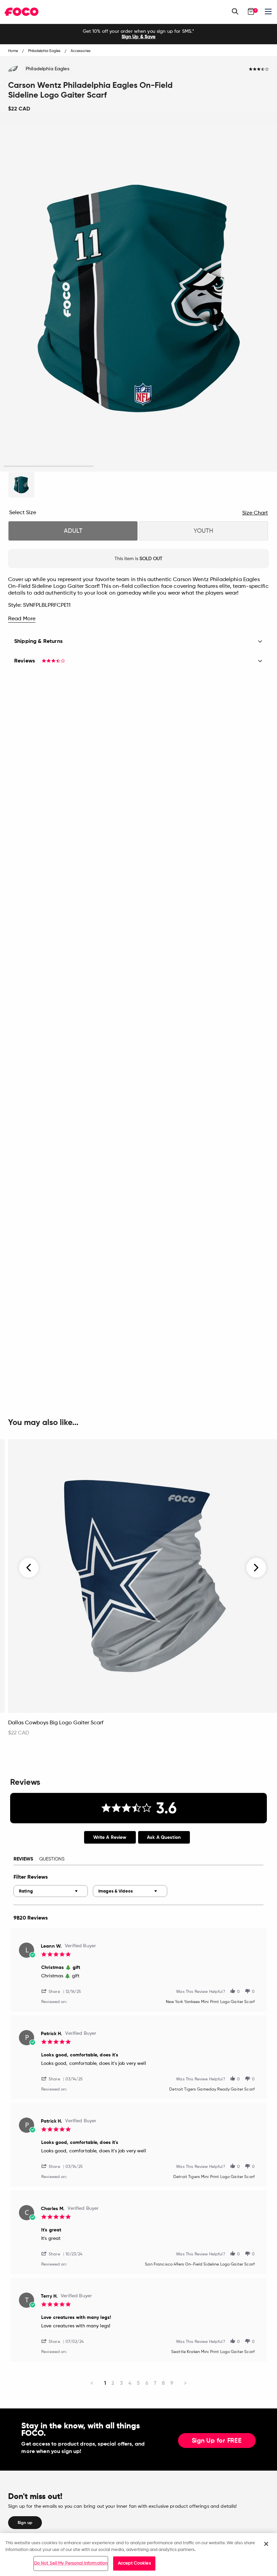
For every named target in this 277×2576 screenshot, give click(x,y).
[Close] (266, 2544)
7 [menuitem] (155, 2383)
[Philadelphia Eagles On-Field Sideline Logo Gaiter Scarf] (21, 485)
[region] (138, 2555)
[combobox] (51, 1891)
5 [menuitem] (138, 2383)
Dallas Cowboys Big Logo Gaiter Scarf (56, 1723)
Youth (203, 531)
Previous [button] (29, 1568)
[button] (53, 1991)
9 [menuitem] (172, 2383)
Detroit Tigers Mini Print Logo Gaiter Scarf (214, 2177)
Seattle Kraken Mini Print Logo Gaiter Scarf (213, 2352)
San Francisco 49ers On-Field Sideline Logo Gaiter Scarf (200, 2265)
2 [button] (138, 466)
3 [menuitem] (121, 2383)
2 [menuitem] (113, 2383)
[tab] (110, 1837)
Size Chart (255, 513)
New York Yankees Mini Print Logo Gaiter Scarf (210, 2002)
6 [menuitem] (147, 2383)
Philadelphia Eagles (47, 69)
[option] (138, 34)
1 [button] (48, 466)
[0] (251, 11)
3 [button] (229, 466)
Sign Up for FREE (217, 2441)
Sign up (25, 2523)
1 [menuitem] (105, 2383)
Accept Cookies (134, 2563)
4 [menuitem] (130, 2383)
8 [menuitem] (163, 2383)
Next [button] (256, 1568)
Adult (73, 531)
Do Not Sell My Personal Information (71, 2563)
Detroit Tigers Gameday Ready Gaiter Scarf (212, 2090)
